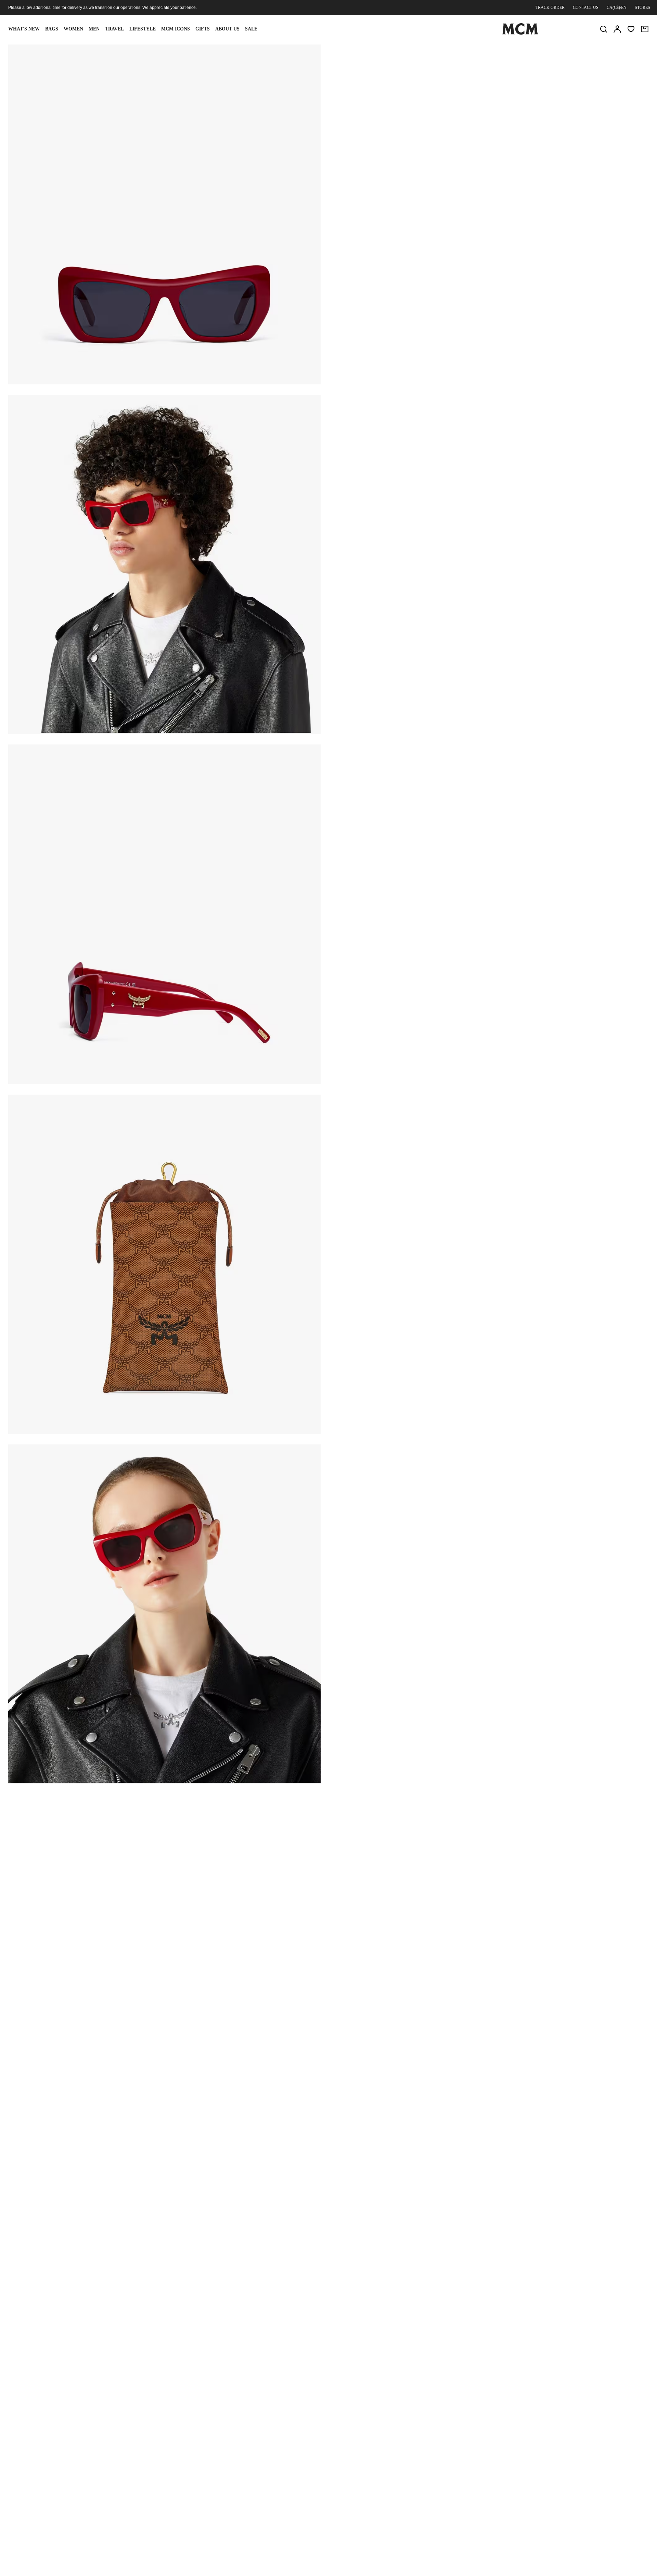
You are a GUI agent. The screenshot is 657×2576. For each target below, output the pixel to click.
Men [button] (94, 29)
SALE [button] (251, 29)
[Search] (604, 29)
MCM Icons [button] (176, 29)
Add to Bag (437, 138)
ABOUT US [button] (227, 29)
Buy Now (543, 138)
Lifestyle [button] (143, 29)
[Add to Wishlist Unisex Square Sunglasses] (589, 52)
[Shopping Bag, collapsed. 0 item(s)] (645, 29)
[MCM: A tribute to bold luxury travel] (520, 33)
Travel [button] (114, 29)
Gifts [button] (203, 29)
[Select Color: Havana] (423, 98)
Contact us (586, 8)
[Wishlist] (631, 29)
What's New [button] (24, 29)
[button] (164, 214)
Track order (550, 8)
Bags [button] (52, 29)
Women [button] (73, 29)
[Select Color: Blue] (399, 98)
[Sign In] (617, 29)
